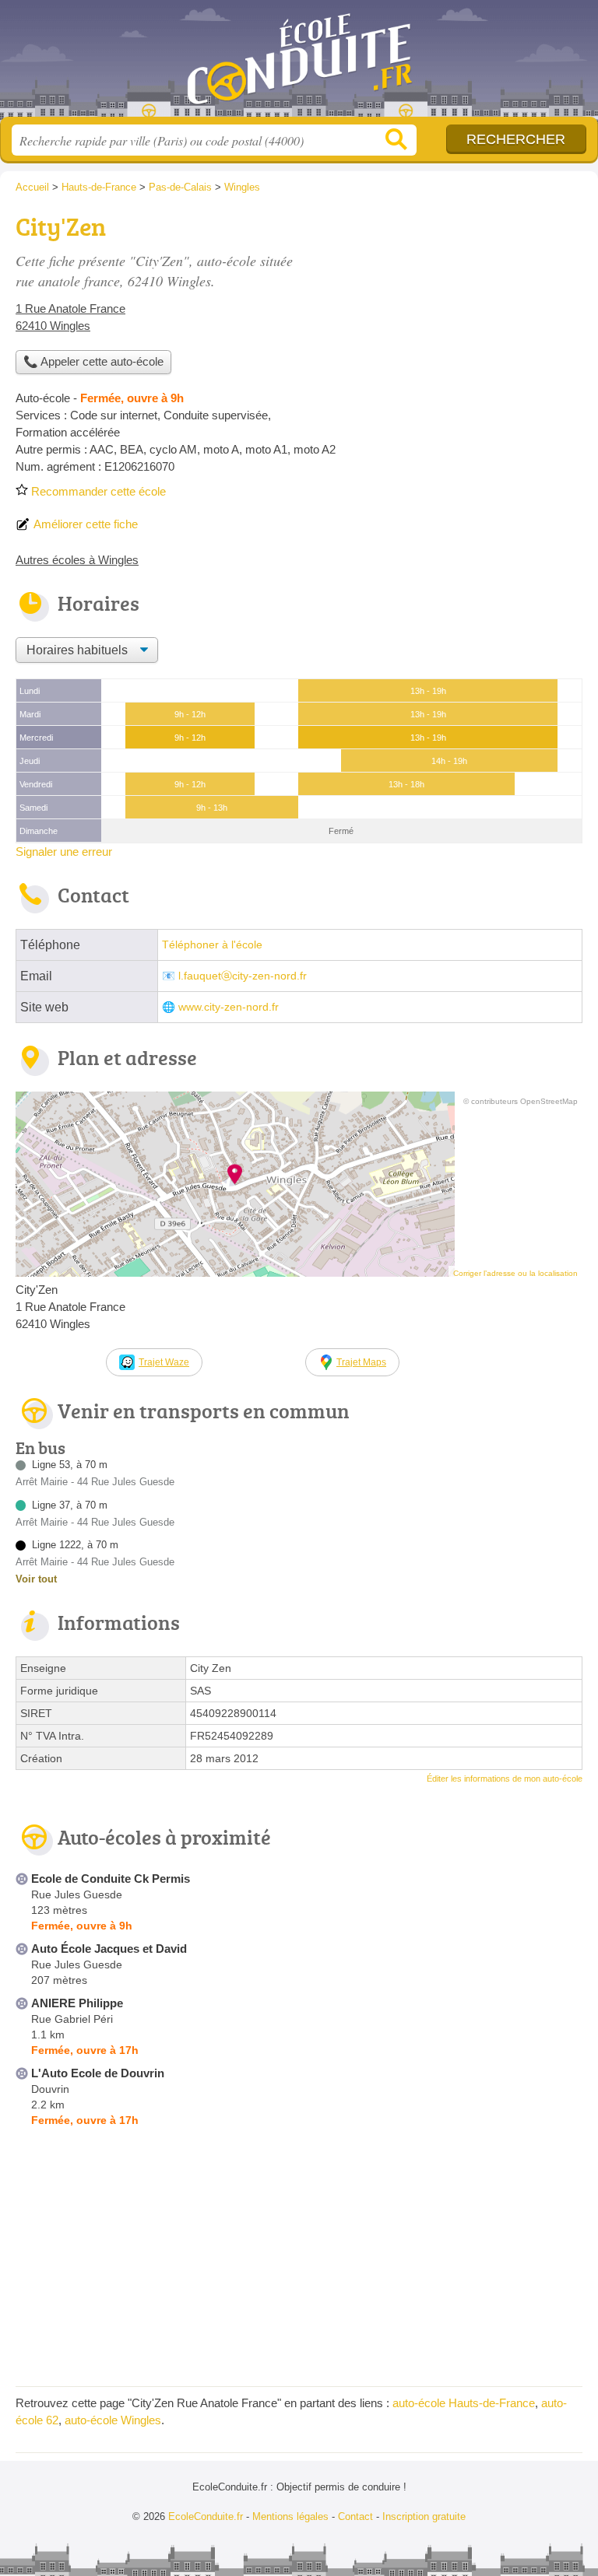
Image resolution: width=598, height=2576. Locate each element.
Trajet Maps (361, 1362)
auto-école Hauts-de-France (464, 2403)
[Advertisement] (452, 316)
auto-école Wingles (113, 2420)
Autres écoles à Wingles (77, 560)
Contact (355, 2516)
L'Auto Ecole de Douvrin (98, 2073)
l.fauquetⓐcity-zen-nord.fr (243, 976)
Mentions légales (290, 2516)
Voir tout (36, 1579)
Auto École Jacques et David (109, 1949)
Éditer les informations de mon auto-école (505, 1779)
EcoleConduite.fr (299, 64)
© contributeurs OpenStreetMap (521, 1101)
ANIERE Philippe (77, 2003)
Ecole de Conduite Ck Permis (111, 1879)
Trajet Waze (164, 1362)
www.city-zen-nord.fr (229, 1007)
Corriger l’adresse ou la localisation (515, 1273)
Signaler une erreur (64, 852)
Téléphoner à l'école (212, 945)
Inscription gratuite (424, 2516)
